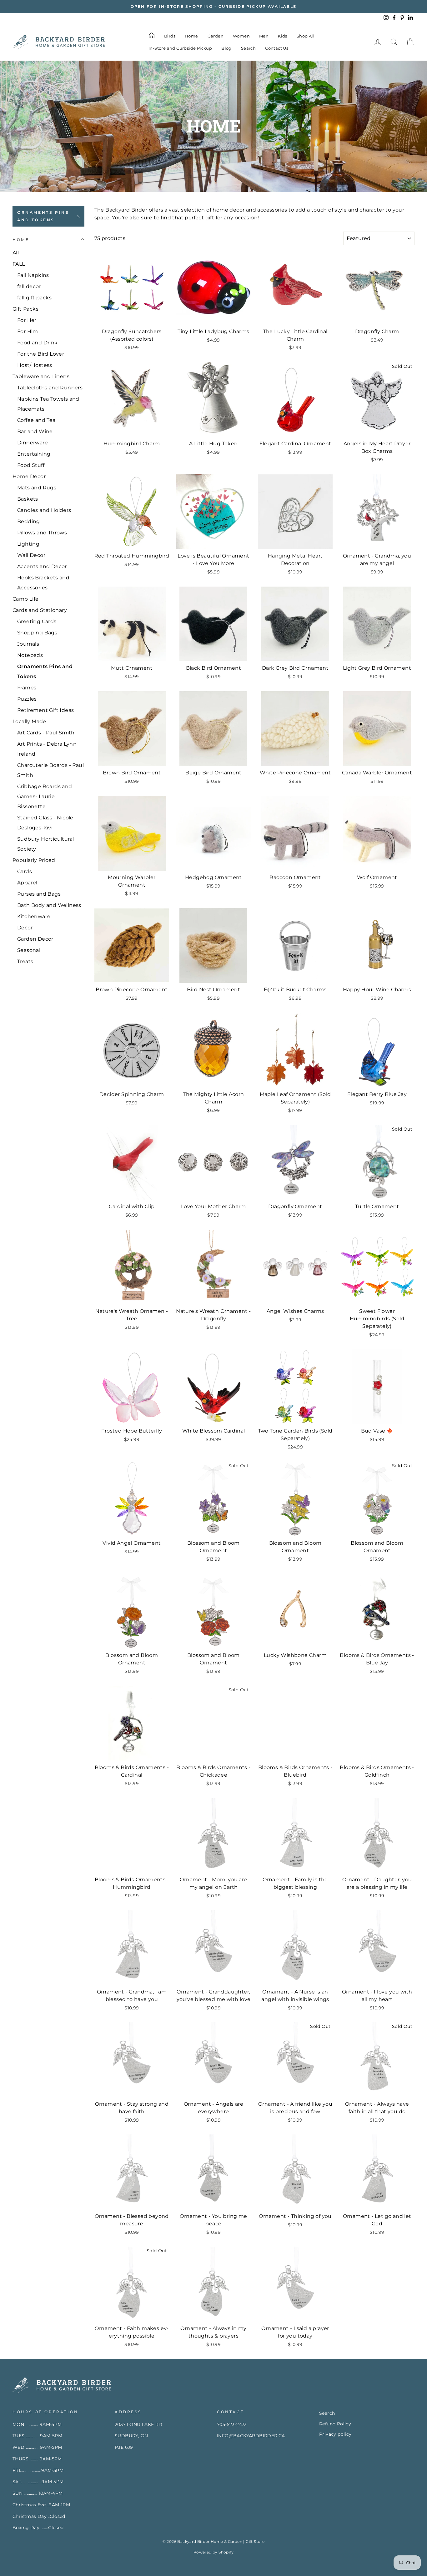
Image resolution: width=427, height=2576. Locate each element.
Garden (216, 36)
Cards (25, 871)
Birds (170, 36)
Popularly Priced (34, 860)
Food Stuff (31, 465)
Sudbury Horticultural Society (45, 844)
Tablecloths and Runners (50, 388)
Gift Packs (25, 309)
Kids (283, 36)
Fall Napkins (33, 275)
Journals (28, 644)
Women (241, 36)
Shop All (306, 36)
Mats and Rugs (37, 488)
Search (248, 48)
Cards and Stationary (40, 610)
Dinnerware (33, 443)
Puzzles (27, 699)
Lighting (28, 544)
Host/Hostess (35, 365)
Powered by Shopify (213, 2552)
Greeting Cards (37, 621)
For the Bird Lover (41, 354)
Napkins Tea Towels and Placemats (48, 404)
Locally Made (29, 721)
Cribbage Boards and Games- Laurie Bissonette (45, 796)
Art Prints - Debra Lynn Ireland (47, 749)
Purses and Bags (39, 894)
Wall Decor (31, 555)
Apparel (27, 883)
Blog (226, 48)
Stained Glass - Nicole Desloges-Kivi (45, 823)
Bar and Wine (35, 431)
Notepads (30, 655)
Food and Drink (38, 343)
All (16, 253)
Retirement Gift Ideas (45, 710)
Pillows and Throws (42, 533)
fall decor (29, 286)
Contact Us (277, 48)
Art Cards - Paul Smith (46, 733)
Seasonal (29, 950)
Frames (27, 688)
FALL (19, 264)
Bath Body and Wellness (49, 905)
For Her (27, 320)
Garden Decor (35, 939)
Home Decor (29, 476)
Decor (25, 928)
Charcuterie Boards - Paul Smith (50, 770)
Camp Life (26, 599)
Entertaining (34, 454)
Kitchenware (34, 916)
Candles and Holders (44, 510)
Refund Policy (335, 2424)
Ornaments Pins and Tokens (43, 216)
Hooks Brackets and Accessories (43, 583)
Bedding (29, 521)
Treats (25, 961)
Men (264, 36)
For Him (28, 331)
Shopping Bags (37, 633)
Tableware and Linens (41, 376)
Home (191, 36)
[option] (213, 7)
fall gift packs (34, 298)
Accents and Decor (42, 566)
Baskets (28, 499)
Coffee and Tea (36, 420)
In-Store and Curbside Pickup (180, 48)
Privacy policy (335, 2434)
